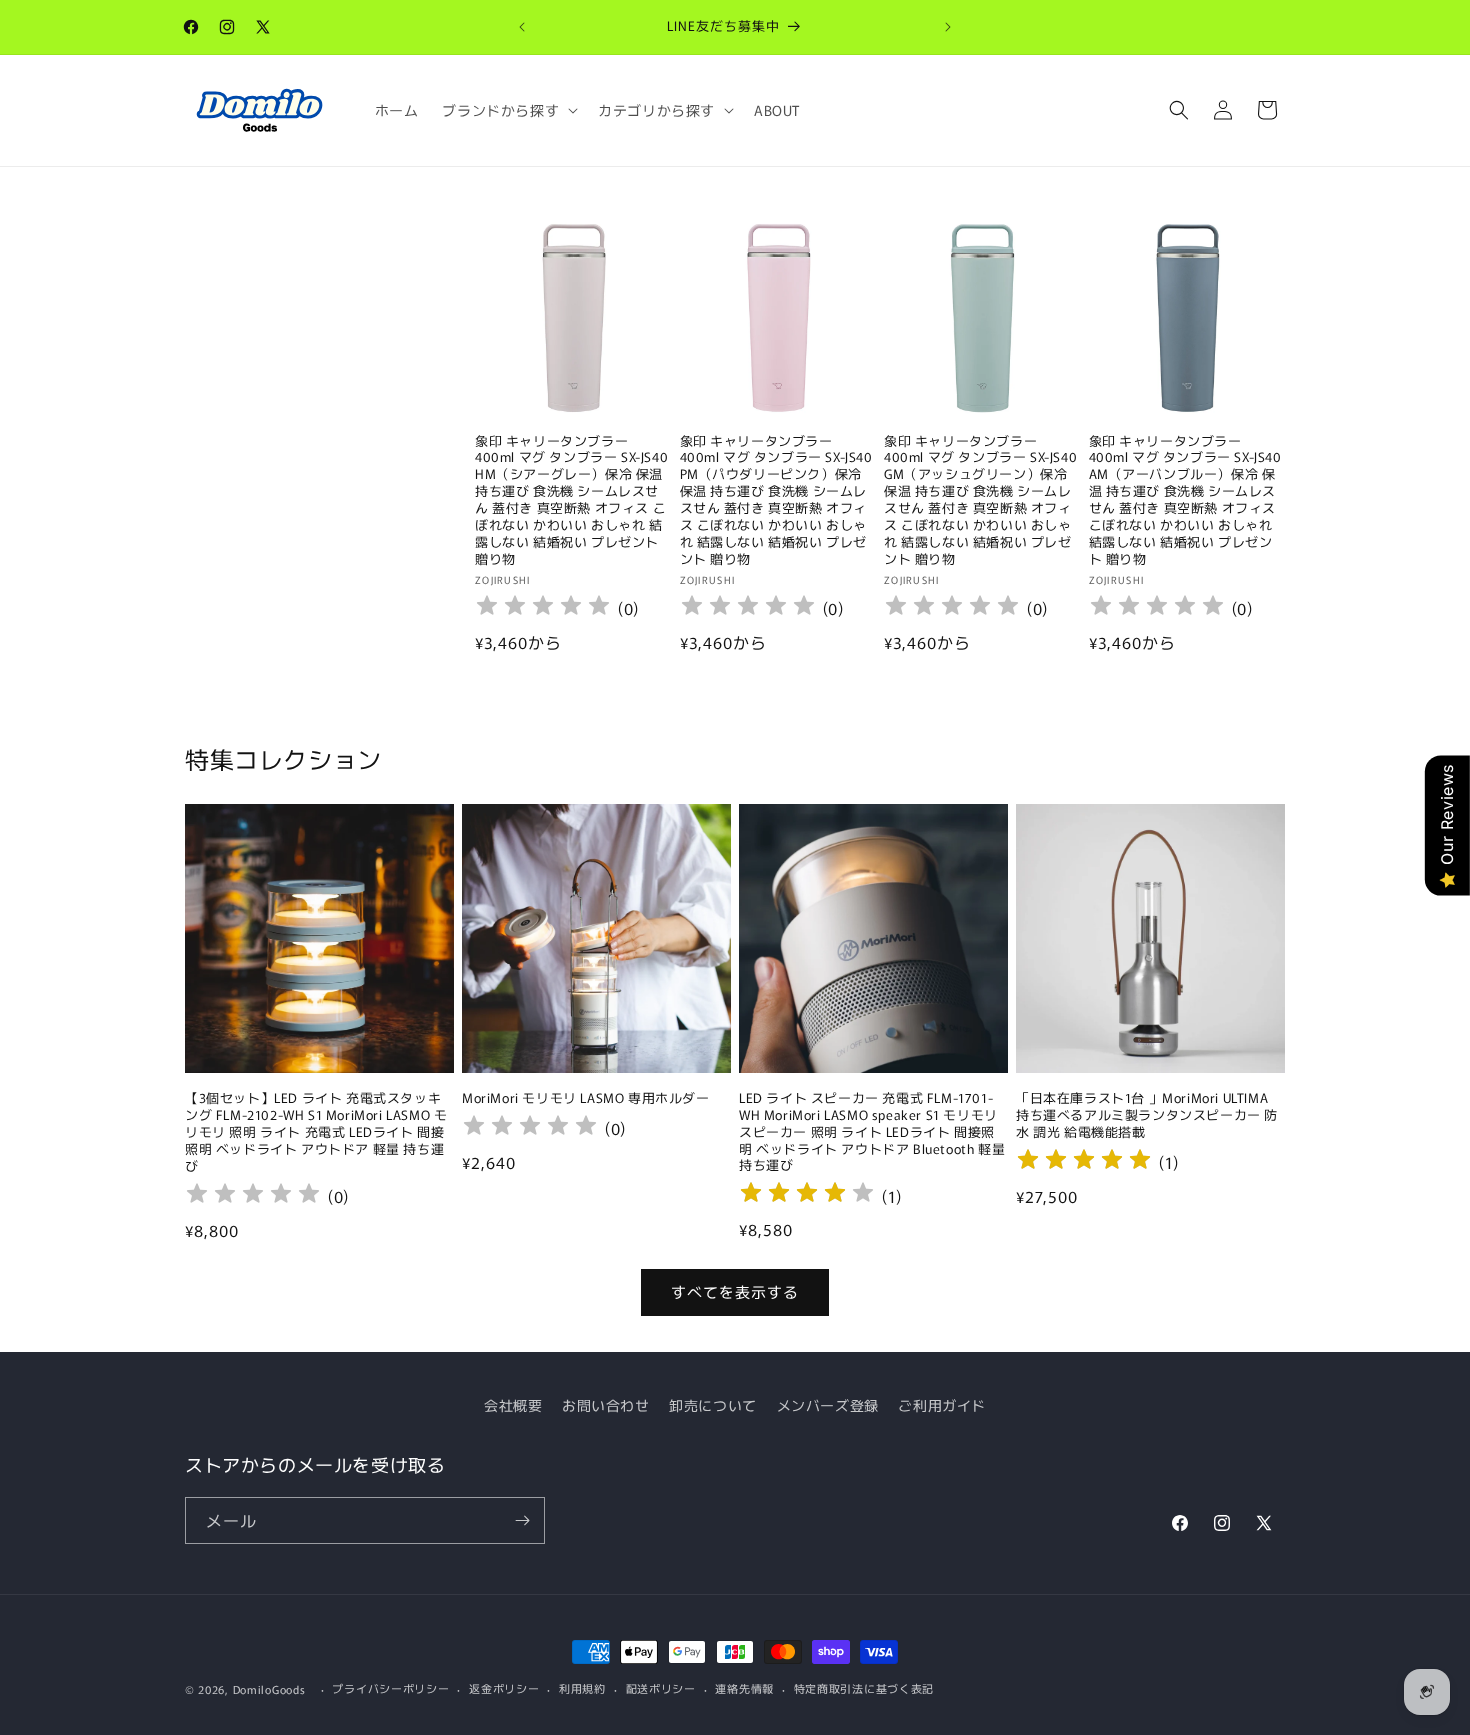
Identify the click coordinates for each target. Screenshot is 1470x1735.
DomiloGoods (269, 1689)
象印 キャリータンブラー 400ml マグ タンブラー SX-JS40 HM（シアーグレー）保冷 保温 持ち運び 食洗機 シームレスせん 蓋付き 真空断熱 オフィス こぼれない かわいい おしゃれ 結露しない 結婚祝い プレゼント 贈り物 (571, 500)
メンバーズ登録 (828, 1405)
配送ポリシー (661, 1688)
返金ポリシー (504, 1688)
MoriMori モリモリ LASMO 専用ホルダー (586, 1098)
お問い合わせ (606, 1405)
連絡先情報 (744, 1688)
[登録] (522, 1520)
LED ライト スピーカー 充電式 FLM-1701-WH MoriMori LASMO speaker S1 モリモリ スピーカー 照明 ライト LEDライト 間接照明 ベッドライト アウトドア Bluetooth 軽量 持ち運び (872, 1132)
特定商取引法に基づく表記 (864, 1688)
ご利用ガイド (942, 1405)
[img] (807, 1195)
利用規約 (582, 1688)
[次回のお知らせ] (948, 27)
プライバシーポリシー (390, 1688)
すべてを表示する (735, 1291)
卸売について (713, 1405)
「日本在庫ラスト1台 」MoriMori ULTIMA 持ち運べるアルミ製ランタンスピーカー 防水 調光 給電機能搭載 (1147, 1115)
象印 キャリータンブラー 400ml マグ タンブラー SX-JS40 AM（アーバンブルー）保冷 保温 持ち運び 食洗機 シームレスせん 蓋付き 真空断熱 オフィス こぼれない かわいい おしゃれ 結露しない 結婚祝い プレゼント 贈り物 (1185, 500)
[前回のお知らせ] (522, 27)
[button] (508, 110)
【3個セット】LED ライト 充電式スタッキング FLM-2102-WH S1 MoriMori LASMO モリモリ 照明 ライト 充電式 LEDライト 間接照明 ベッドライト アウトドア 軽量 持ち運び (316, 1132)
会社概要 (513, 1405)
